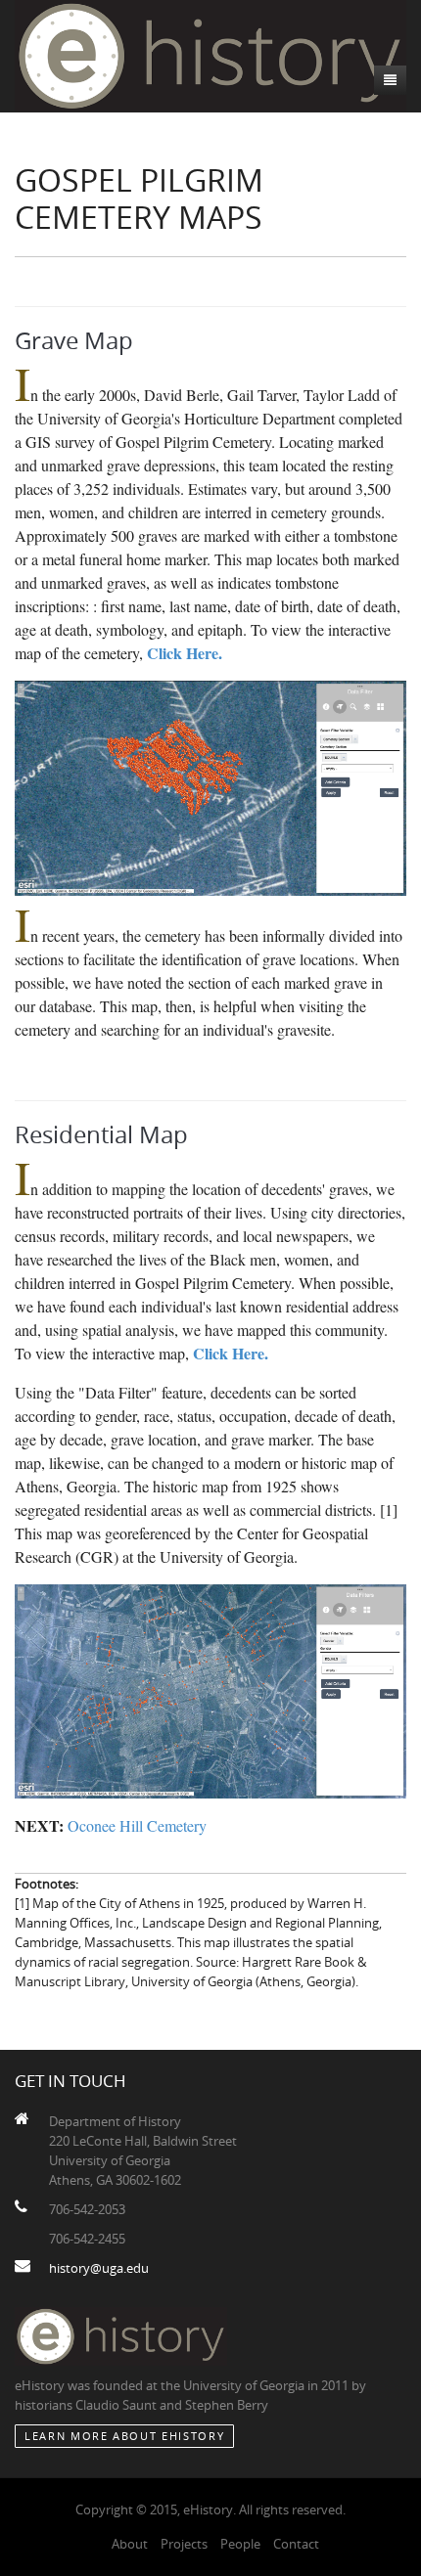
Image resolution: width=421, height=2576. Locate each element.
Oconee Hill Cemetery (135, 1825)
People (240, 2544)
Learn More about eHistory (124, 2436)
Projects (184, 2544)
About (130, 2544)
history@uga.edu (99, 2268)
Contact (296, 2544)
